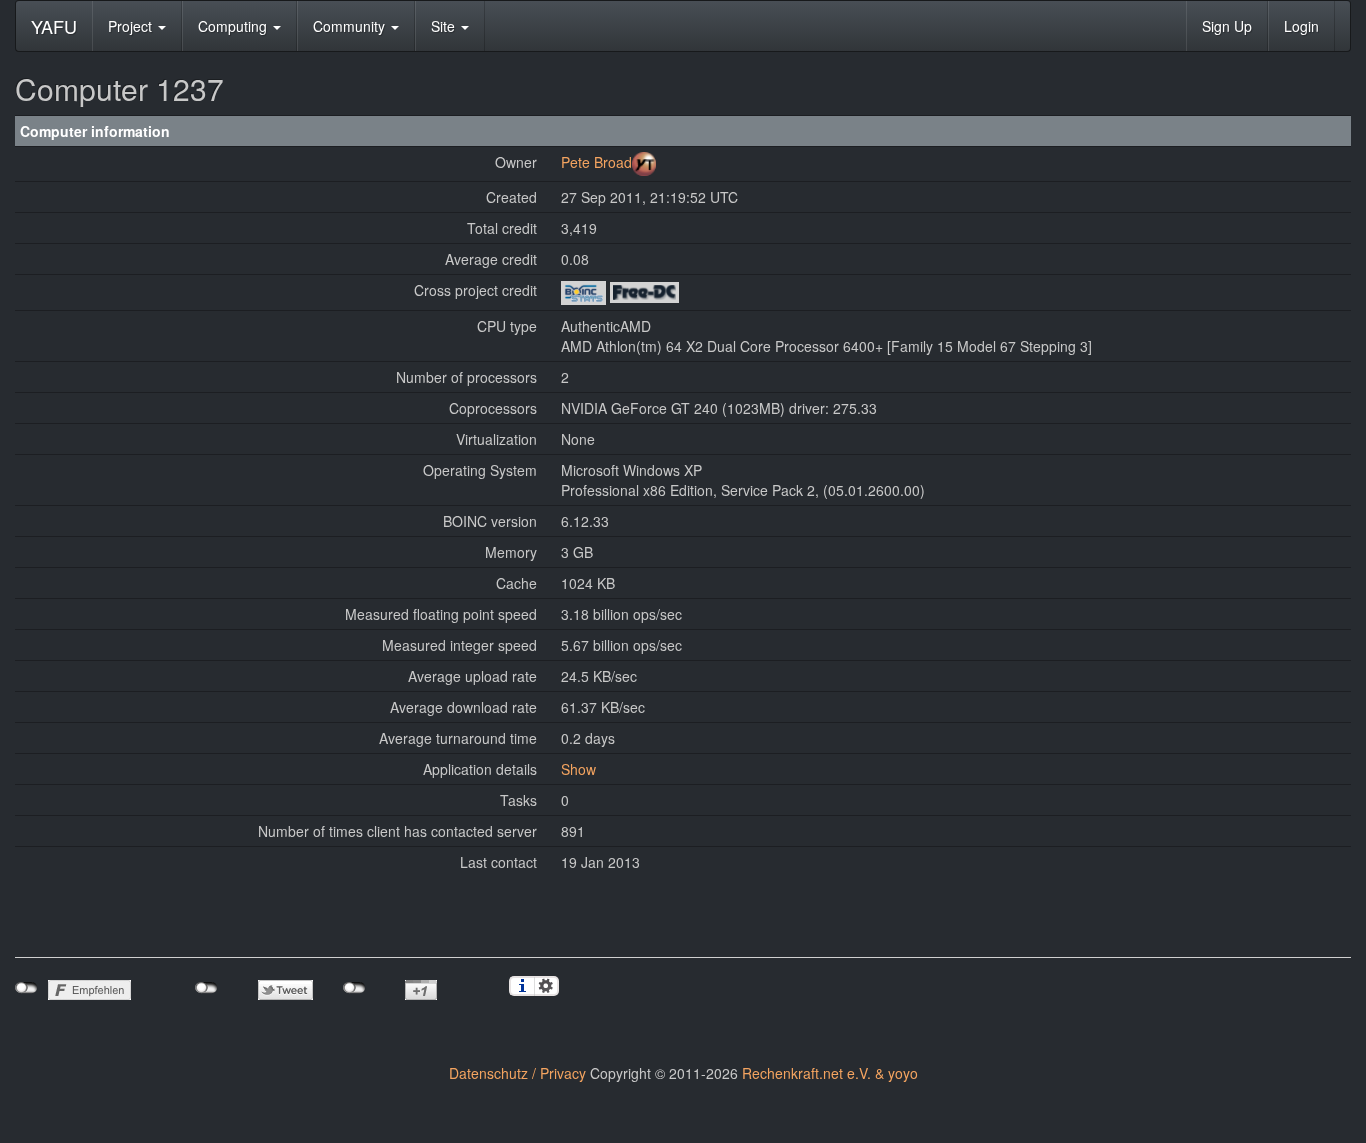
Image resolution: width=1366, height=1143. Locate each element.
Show (578, 769)
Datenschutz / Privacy (517, 1073)
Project (132, 26)
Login (1301, 26)
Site (445, 26)
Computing (234, 26)
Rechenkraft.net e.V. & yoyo (830, 1073)
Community (351, 26)
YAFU (54, 26)
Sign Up (1227, 26)
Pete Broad (596, 162)
